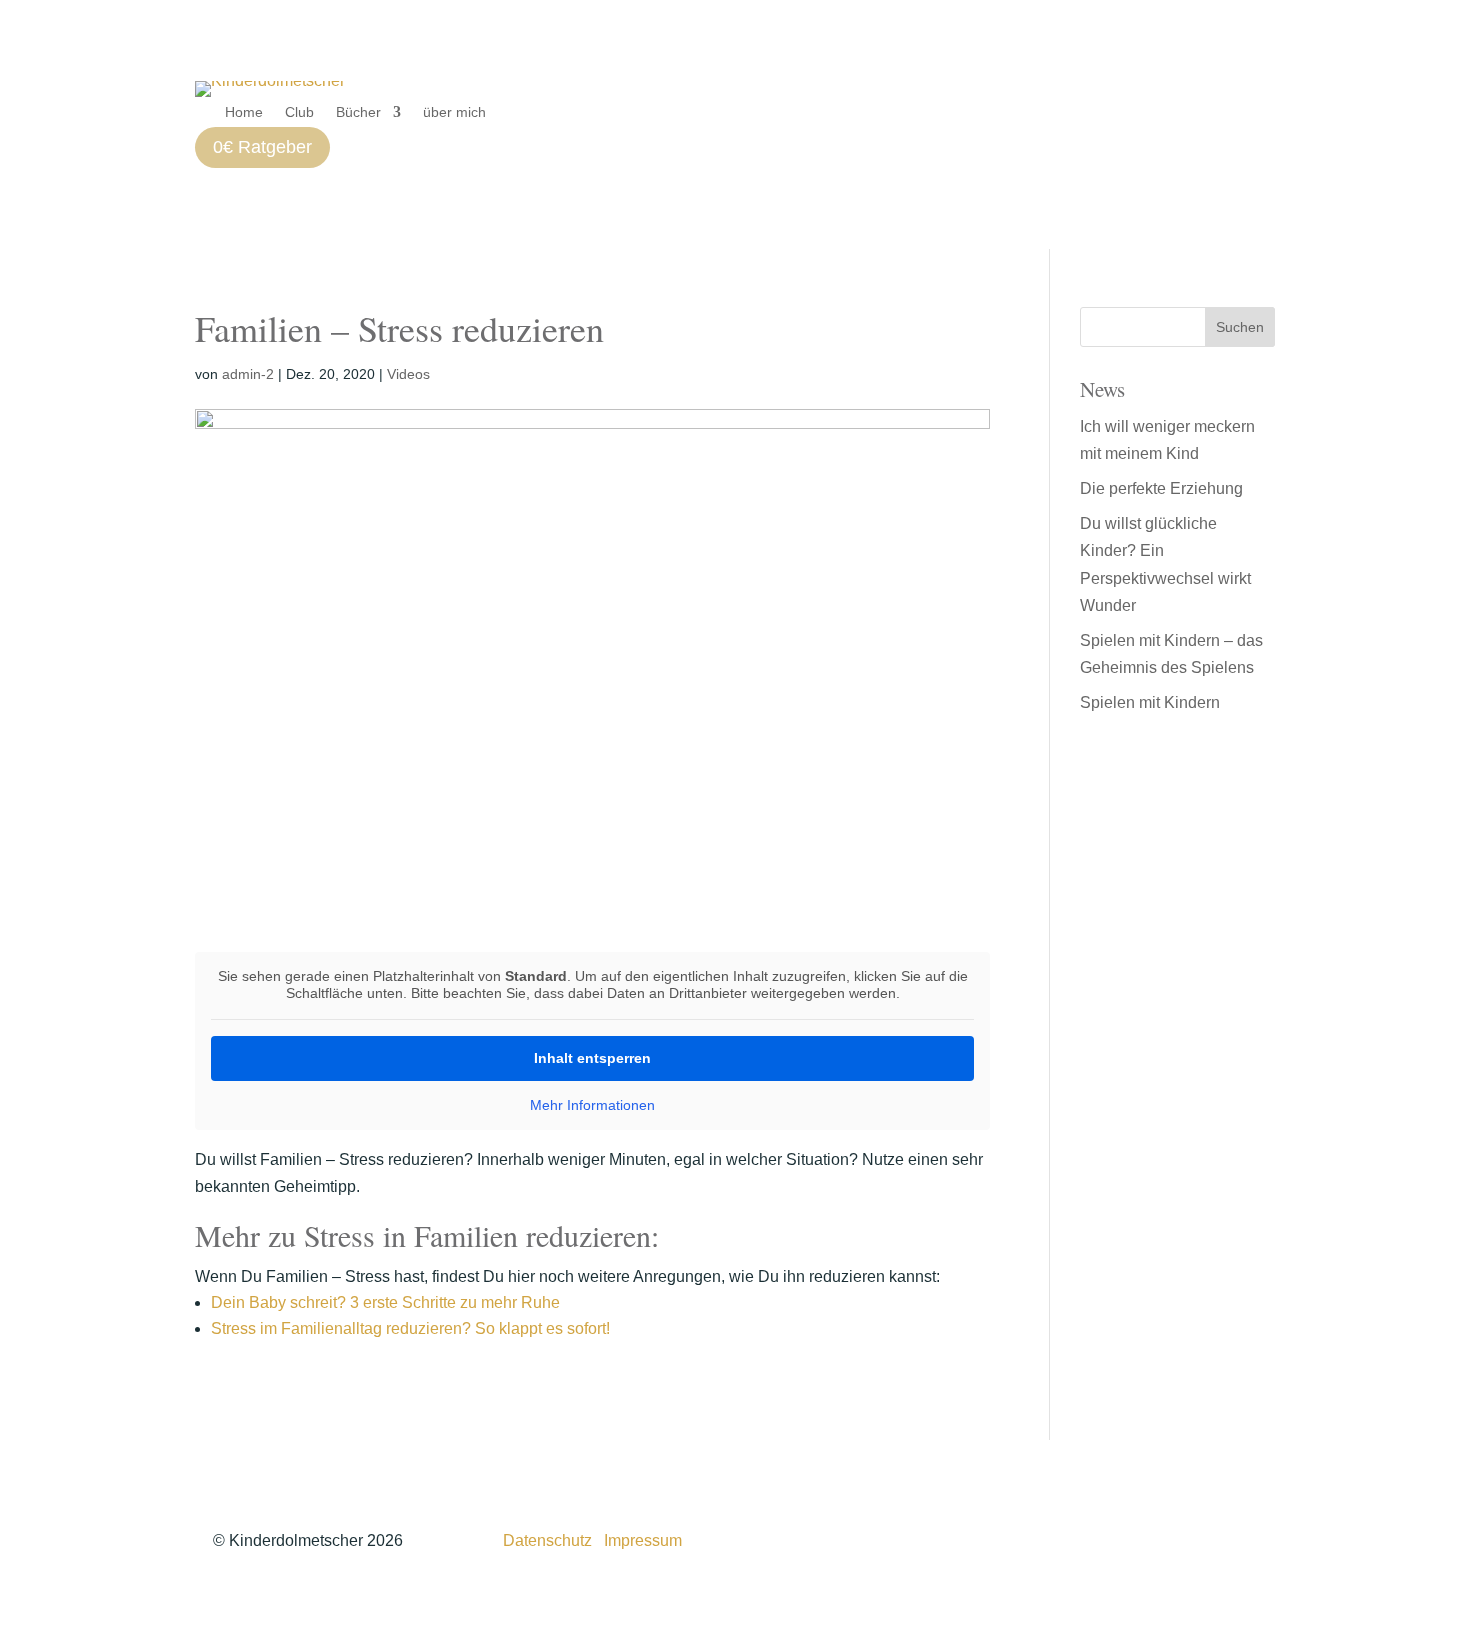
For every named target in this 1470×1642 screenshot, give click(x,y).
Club (299, 112)
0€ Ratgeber (262, 147)
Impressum (643, 1540)
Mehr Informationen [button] (592, 1105)
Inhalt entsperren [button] (592, 1058)
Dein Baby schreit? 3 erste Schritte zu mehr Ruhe (385, 1302)
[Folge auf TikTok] (1142, 1537)
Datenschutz (547, 1540)
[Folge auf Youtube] (1222, 1537)
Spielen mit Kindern (1150, 702)
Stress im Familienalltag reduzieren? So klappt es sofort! (410, 1328)
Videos (408, 374)
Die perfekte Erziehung (1161, 488)
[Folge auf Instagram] (1102, 1537)
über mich (454, 112)
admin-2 (248, 374)
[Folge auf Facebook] (1182, 1537)
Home (244, 112)
